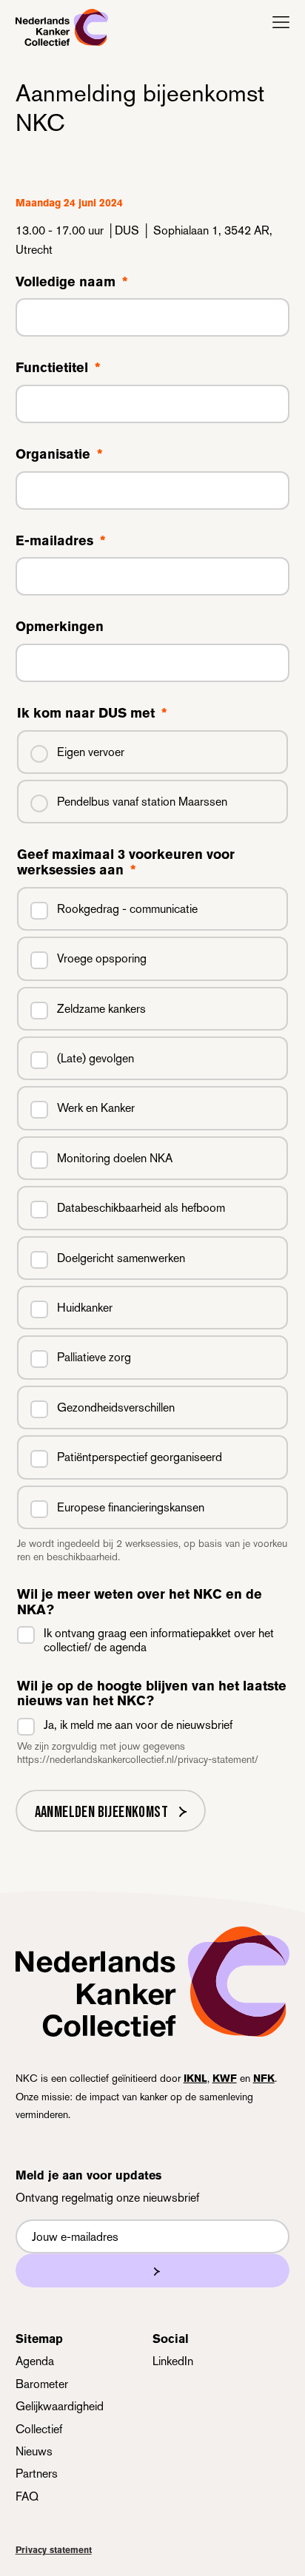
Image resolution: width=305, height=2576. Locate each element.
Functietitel (58, 368)
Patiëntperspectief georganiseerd (140, 1457)
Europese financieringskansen (131, 1507)
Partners (37, 2474)
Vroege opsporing (102, 958)
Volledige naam (71, 282)
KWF (225, 2078)
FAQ (27, 2496)
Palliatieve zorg (94, 1357)
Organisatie (59, 454)
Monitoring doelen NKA (115, 1158)
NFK (264, 2078)
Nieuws (34, 2451)
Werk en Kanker (96, 1108)
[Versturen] (153, 2270)
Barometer (42, 2384)
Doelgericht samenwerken (121, 1258)
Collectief (39, 2429)
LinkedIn (173, 2361)
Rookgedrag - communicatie (127, 909)
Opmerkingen (60, 627)
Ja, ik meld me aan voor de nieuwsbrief (138, 1725)
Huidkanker (85, 1308)
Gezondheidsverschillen (116, 1407)
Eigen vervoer (91, 752)
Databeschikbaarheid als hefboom (141, 1208)
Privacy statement (54, 2550)
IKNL (195, 2078)
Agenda (35, 2361)
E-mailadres (60, 541)
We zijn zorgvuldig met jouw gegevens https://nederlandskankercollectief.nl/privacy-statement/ (138, 1753)
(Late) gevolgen (95, 1058)
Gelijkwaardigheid (60, 2406)
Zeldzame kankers (101, 1009)
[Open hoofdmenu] (281, 22)
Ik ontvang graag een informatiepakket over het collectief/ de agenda (159, 1640)
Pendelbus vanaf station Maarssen (142, 802)
